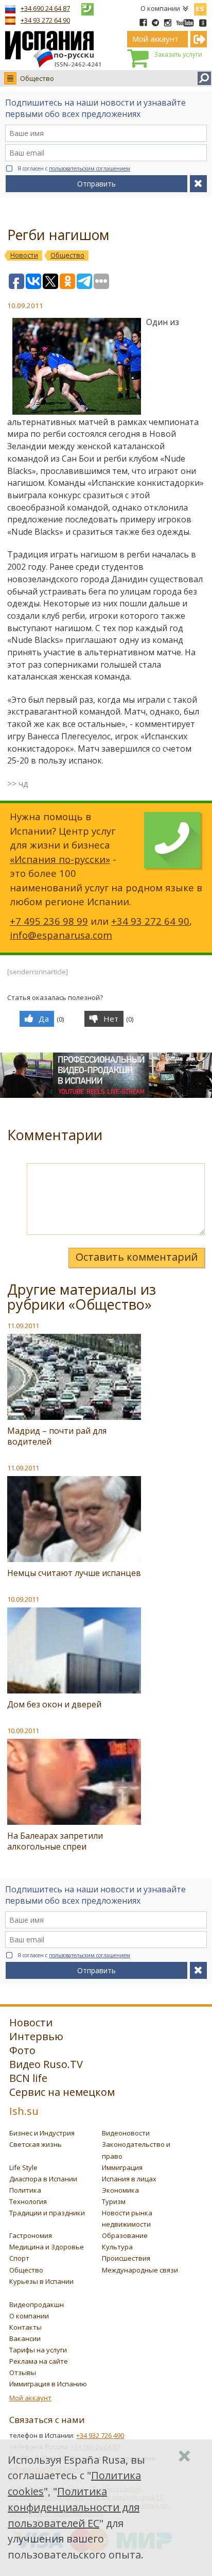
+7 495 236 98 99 (49, 921)
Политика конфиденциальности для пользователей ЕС (74, 2507)
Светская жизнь (36, 2144)
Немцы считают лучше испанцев (74, 1573)
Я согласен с (74, 168)
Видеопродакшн (37, 2304)
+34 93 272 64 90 (45, 20)
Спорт (19, 2258)
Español (200, 7)
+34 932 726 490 (100, 2435)
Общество (37, 78)
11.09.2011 (23, 1326)
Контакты (25, 2327)
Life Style (23, 2167)
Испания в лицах (129, 2179)
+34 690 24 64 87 (45, 8)
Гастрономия (31, 2235)
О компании (160, 8)
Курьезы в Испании (41, 2281)
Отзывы (23, 2372)
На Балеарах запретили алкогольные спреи (55, 1841)
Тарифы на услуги (38, 2350)
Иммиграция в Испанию (48, 2384)
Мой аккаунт (30, 2398)
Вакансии (25, 2338)
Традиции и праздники (47, 2213)
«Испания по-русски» (60, 859)
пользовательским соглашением (90, 168)
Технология (28, 2201)
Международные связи (140, 2270)
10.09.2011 (23, 1599)
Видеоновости (126, 2133)
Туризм (114, 2201)
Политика (25, 2190)
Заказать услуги (178, 54)
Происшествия (126, 2258)
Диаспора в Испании (43, 2179)
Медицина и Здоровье (47, 2247)
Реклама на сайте (39, 2361)
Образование (125, 2235)
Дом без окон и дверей (54, 1704)
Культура (117, 2247)
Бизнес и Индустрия (42, 2133)
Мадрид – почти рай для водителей (57, 1436)
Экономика (120, 2190)
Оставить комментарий (137, 1257)
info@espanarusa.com (61, 935)
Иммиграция (122, 2167)
